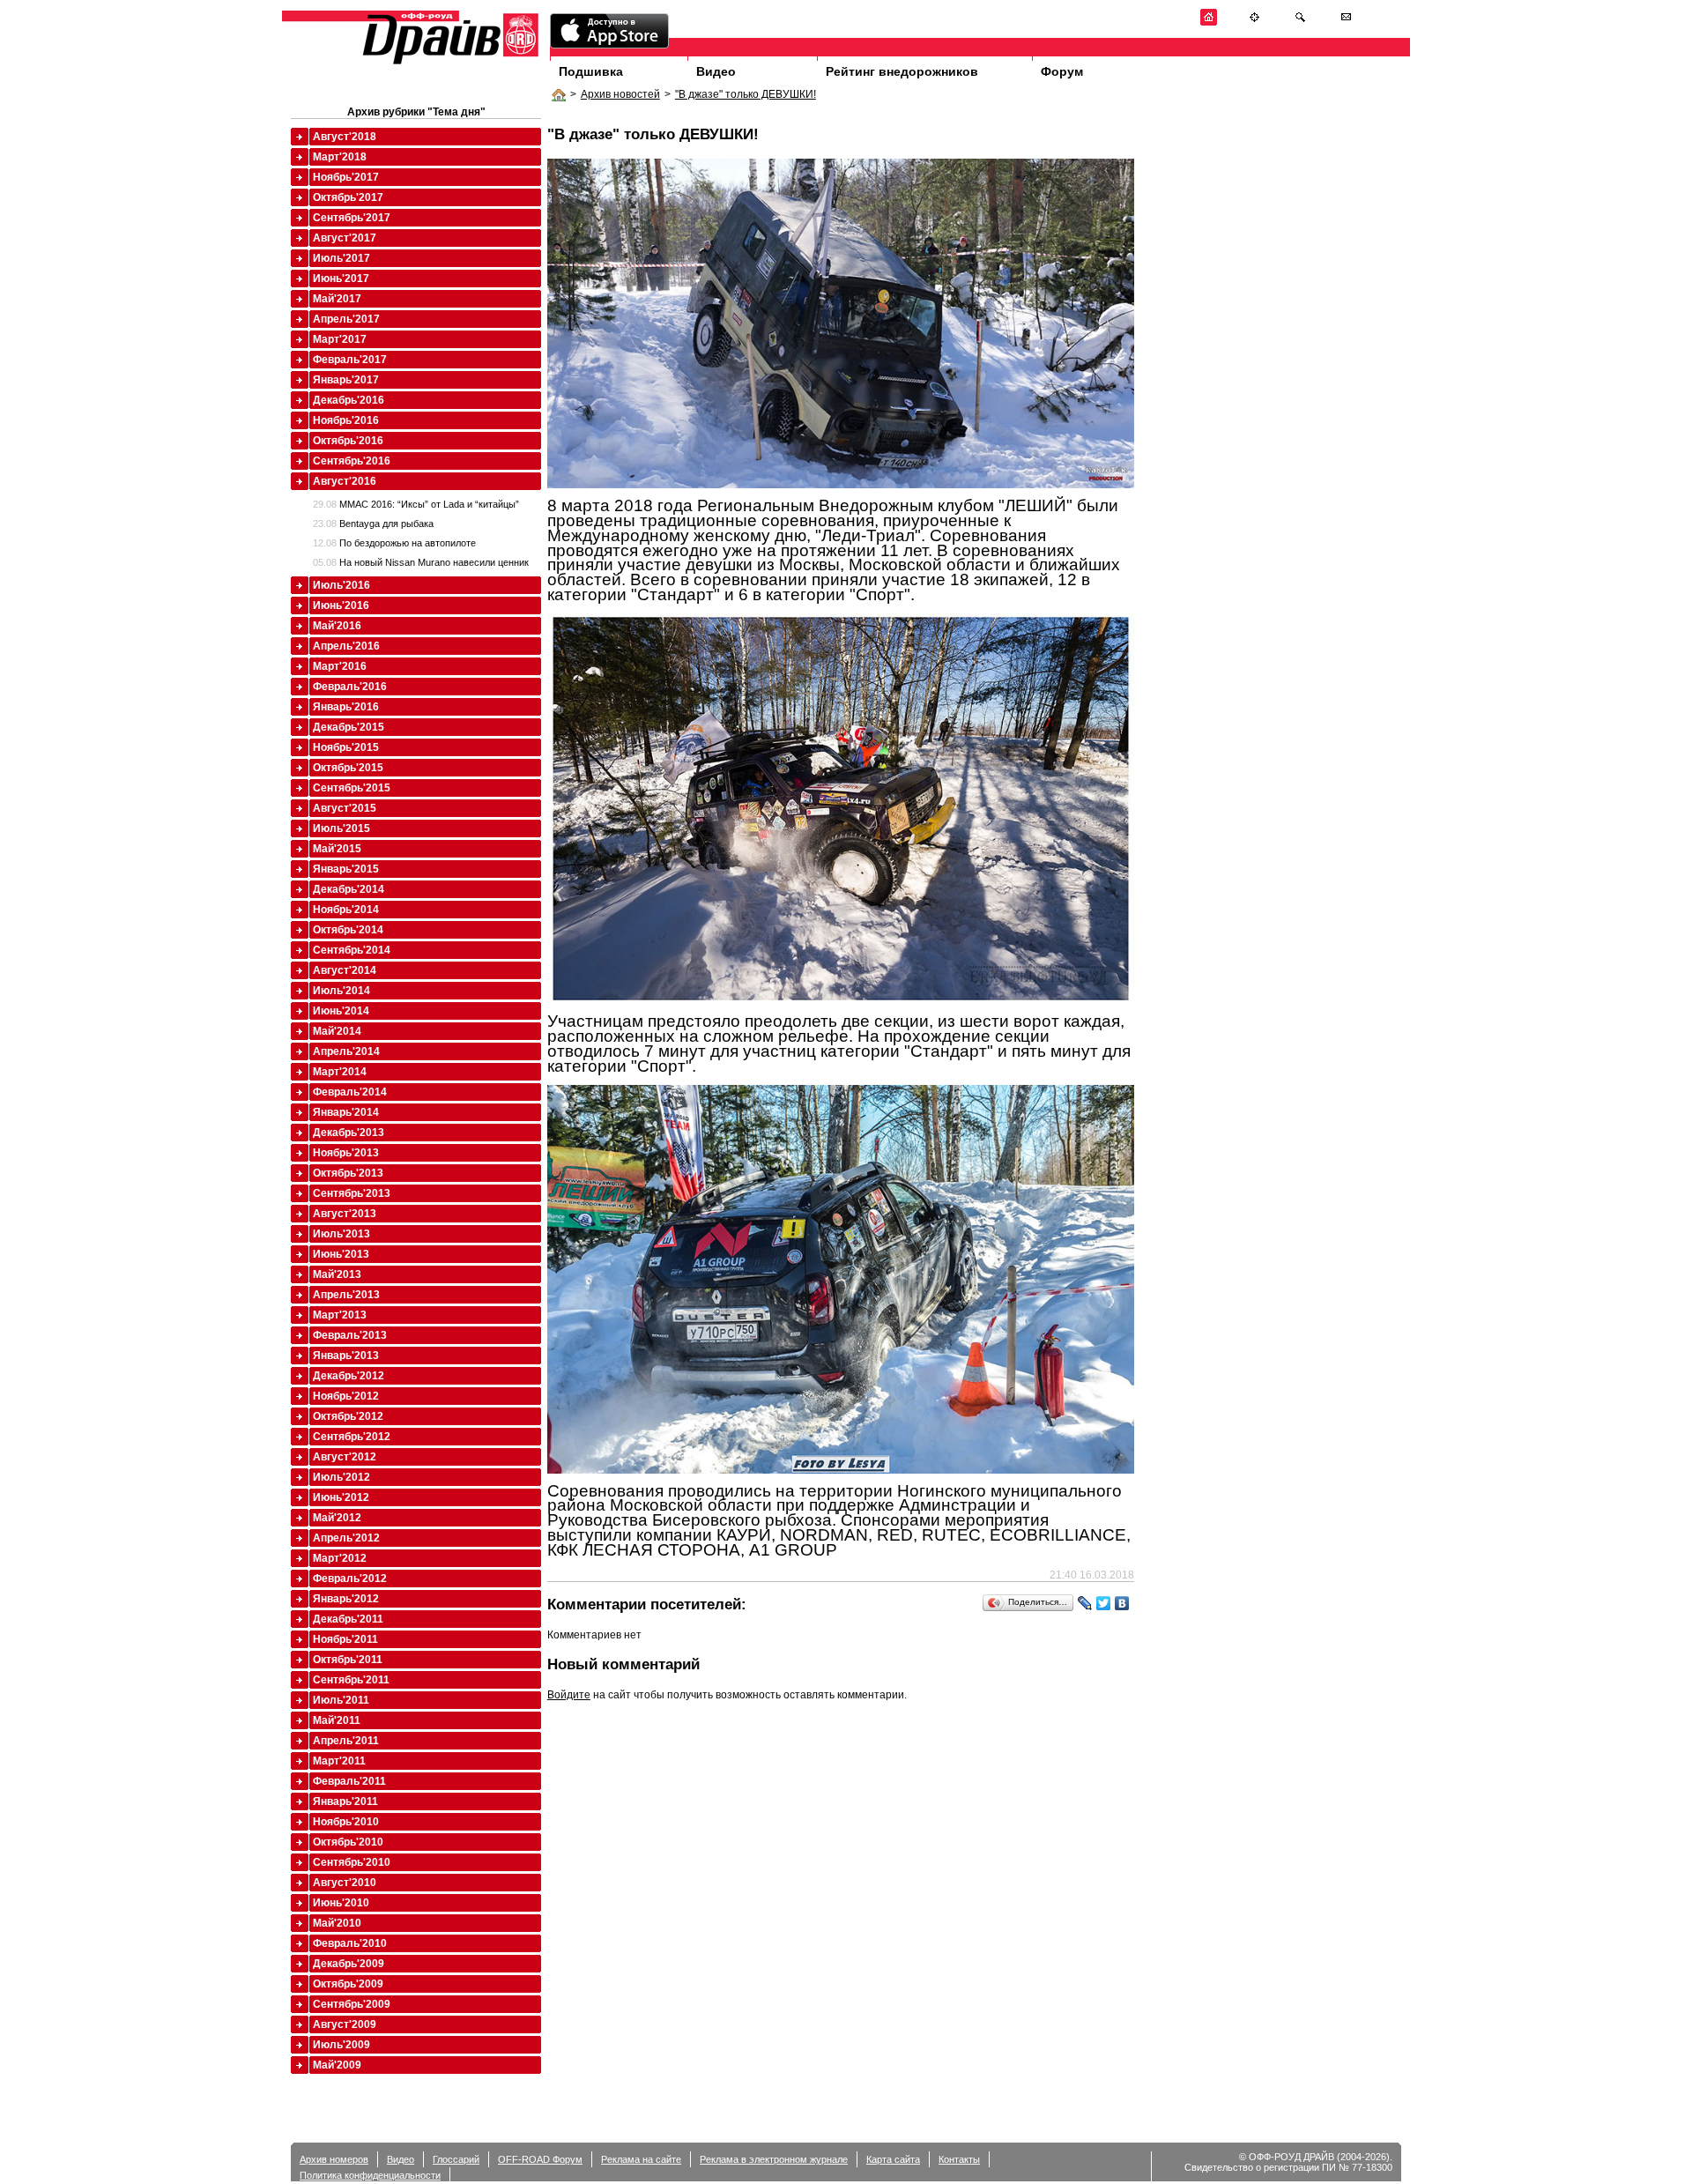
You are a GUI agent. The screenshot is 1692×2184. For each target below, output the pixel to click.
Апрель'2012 (346, 1538)
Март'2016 (340, 666)
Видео (716, 71)
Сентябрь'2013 (352, 1193)
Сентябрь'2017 (352, 218)
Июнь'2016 (341, 605)
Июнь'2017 (341, 279)
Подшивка (591, 71)
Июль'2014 (341, 991)
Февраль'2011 (349, 1781)
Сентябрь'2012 (352, 1437)
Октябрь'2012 (348, 1416)
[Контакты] (1346, 22)
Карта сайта (893, 2159)
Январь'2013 (346, 1356)
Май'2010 (337, 1923)
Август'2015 (345, 808)
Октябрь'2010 (348, 1842)
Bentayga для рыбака (373, 524)
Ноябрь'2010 (346, 1822)
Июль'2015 (341, 828)
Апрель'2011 (346, 1741)
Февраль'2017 (350, 360)
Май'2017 (337, 299)
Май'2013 (337, 1274)
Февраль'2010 (350, 1943)
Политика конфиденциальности (370, 2175)
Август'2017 (345, 238)
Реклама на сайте (641, 2159)
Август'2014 (345, 970)
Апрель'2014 (346, 1051)
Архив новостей (620, 94)
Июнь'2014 (341, 1011)
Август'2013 (345, 1214)
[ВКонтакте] (1122, 1603)
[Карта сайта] (1254, 22)
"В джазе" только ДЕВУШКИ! (746, 94)
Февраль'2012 (350, 1579)
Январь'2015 (346, 869)
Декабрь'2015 (349, 727)
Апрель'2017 (346, 319)
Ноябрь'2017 (346, 177)
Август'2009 (345, 2024)
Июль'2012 (341, 1477)
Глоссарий (456, 2159)
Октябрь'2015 (348, 768)
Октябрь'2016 (348, 441)
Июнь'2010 (341, 1903)
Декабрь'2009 (349, 1964)
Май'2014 (337, 1031)
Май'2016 (337, 626)
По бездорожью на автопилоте (394, 543)
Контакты (959, 2159)
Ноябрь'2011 (345, 1639)
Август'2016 (345, 481)
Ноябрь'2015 (346, 747)
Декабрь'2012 (349, 1376)
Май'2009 (337, 2065)
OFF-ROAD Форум (540, 2159)
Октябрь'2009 (348, 1984)
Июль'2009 (341, 2045)
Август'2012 (345, 1457)
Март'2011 (339, 1761)
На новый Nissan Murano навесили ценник (421, 562)
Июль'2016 (341, 585)
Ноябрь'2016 (346, 420)
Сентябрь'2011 (351, 1680)
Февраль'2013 (350, 1335)
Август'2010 (345, 1883)
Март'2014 (340, 1072)
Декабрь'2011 (348, 1619)
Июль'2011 (341, 1700)
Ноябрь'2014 (346, 910)
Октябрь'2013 (348, 1173)
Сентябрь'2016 (352, 461)
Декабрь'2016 (349, 400)
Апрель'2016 (346, 646)
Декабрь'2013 (349, 1133)
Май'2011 (337, 1720)
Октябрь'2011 (348, 1660)
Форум (1062, 71)
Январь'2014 (346, 1112)
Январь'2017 (346, 380)
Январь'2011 (345, 1801)
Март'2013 (340, 1315)
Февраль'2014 (350, 1092)
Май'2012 (337, 1518)
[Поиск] (1300, 22)
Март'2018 (340, 157)
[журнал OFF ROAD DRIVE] (449, 63)
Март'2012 (340, 1558)
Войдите (569, 1695)
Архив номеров (334, 2159)
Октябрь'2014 (348, 930)
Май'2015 (337, 849)
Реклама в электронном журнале (774, 2159)
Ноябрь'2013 (346, 1153)
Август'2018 (345, 137)
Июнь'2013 (341, 1254)
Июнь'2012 (341, 1497)
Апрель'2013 (346, 1295)
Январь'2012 (346, 1599)
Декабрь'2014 (349, 889)
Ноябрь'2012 (346, 1396)
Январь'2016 (346, 707)
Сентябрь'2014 (352, 950)
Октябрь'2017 (348, 197)
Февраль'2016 (350, 687)
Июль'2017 (341, 258)
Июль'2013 (341, 1234)
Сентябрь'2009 (352, 2004)
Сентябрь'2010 (352, 1862)
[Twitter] (1104, 1603)
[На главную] (1209, 22)
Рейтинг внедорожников (902, 71)
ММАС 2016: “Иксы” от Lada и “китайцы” (416, 504)
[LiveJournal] (1085, 1603)
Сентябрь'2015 (352, 788)
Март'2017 (340, 339)
